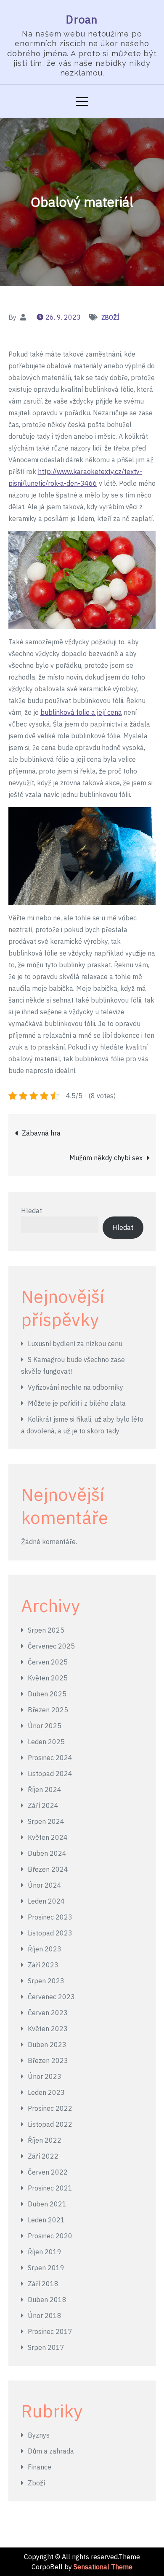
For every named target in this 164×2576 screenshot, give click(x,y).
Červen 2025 (48, 1662)
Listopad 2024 (50, 1774)
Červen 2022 (48, 2172)
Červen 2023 (48, 2013)
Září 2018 (43, 2284)
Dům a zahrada (51, 2451)
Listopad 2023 (50, 1933)
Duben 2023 (47, 2045)
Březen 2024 (48, 1869)
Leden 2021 (46, 2220)
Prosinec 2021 (50, 2188)
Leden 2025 (46, 1742)
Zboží (110, 318)
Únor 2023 (45, 2076)
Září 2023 (43, 1965)
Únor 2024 (45, 1885)
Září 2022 (43, 2156)
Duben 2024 (47, 1853)
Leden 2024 (46, 1901)
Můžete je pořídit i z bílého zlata (77, 1403)
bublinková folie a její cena (81, 712)
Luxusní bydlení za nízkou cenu (75, 1344)
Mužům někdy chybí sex (106, 1158)
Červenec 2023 (51, 1997)
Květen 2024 (48, 1837)
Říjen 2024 (45, 1789)
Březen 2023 (48, 2060)
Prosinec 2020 (50, 2236)
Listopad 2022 (50, 2124)
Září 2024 (43, 1805)
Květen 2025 (48, 1678)
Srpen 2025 (46, 1630)
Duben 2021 (47, 2204)
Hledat (32, 1211)
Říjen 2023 (45, 1949)
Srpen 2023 (46, 1981)
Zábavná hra (41, 1133)
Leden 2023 (46, 2092)
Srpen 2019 (46, 2268)
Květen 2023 (48, 2029)
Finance (40, 2467)
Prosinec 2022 (50, 2108)
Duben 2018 (47, 2300)
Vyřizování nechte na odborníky (75, 1387)
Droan (82, 19)
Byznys (39, 2435)
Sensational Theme (103, 2567)
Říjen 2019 (45, 2252)
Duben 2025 (47, 1694)
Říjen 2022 (45, 2140)
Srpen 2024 (46, 1821)
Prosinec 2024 (50, 1758)
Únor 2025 (45, 1726)
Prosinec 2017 (50, 2331)
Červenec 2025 (51, 1646)
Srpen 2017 (46, 2347)
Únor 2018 (45, 2316)
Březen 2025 (48, 1710)
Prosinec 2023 (50, 1917)
